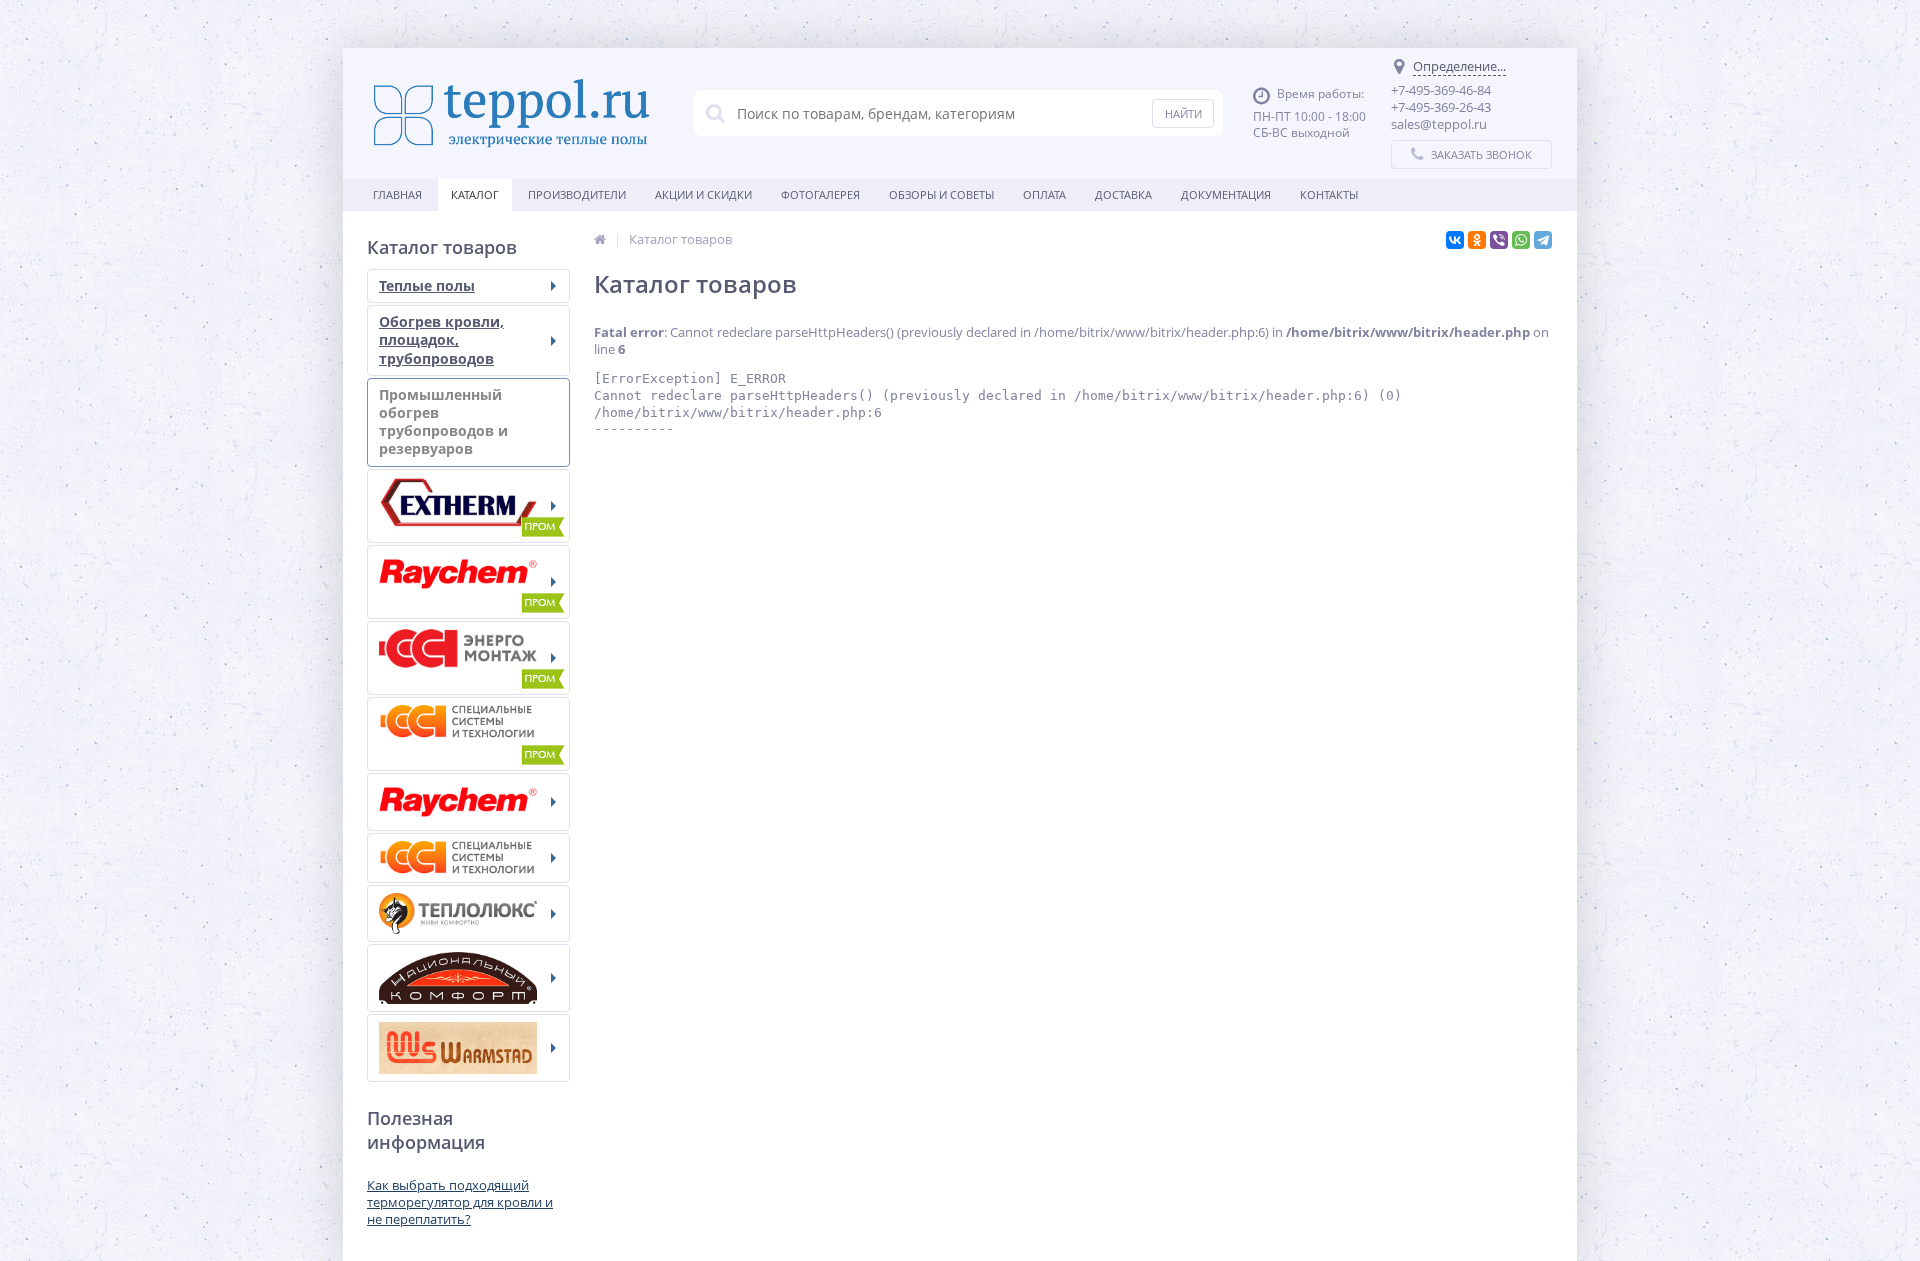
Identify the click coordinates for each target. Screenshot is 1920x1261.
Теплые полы (427, 285)
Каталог (475, 194)
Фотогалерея (820, 194)
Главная (397, 194)
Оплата (1044, 194)
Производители (577, 194)
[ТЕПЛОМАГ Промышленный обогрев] (468, 658)
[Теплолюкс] (468, 913)
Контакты (1329, 194)
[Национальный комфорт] (468, 978)
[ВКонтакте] (1455, 240)
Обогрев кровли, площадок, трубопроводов (441, 339)
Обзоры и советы (941, 194)
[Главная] (600, 239)
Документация (1226, 194)
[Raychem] (468, 802)
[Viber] (1499, 240)
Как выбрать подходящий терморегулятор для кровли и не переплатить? (460, 1202)
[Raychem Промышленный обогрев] (468, 582)
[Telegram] (1543, 240)
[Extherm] (468, 506)
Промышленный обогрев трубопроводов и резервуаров (443, 422)
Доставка (1123, 194)
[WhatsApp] (1521, 240)
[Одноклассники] (1477, 240)
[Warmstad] (468, 1048)
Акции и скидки (703, 194)
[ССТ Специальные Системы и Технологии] (468, 858)
